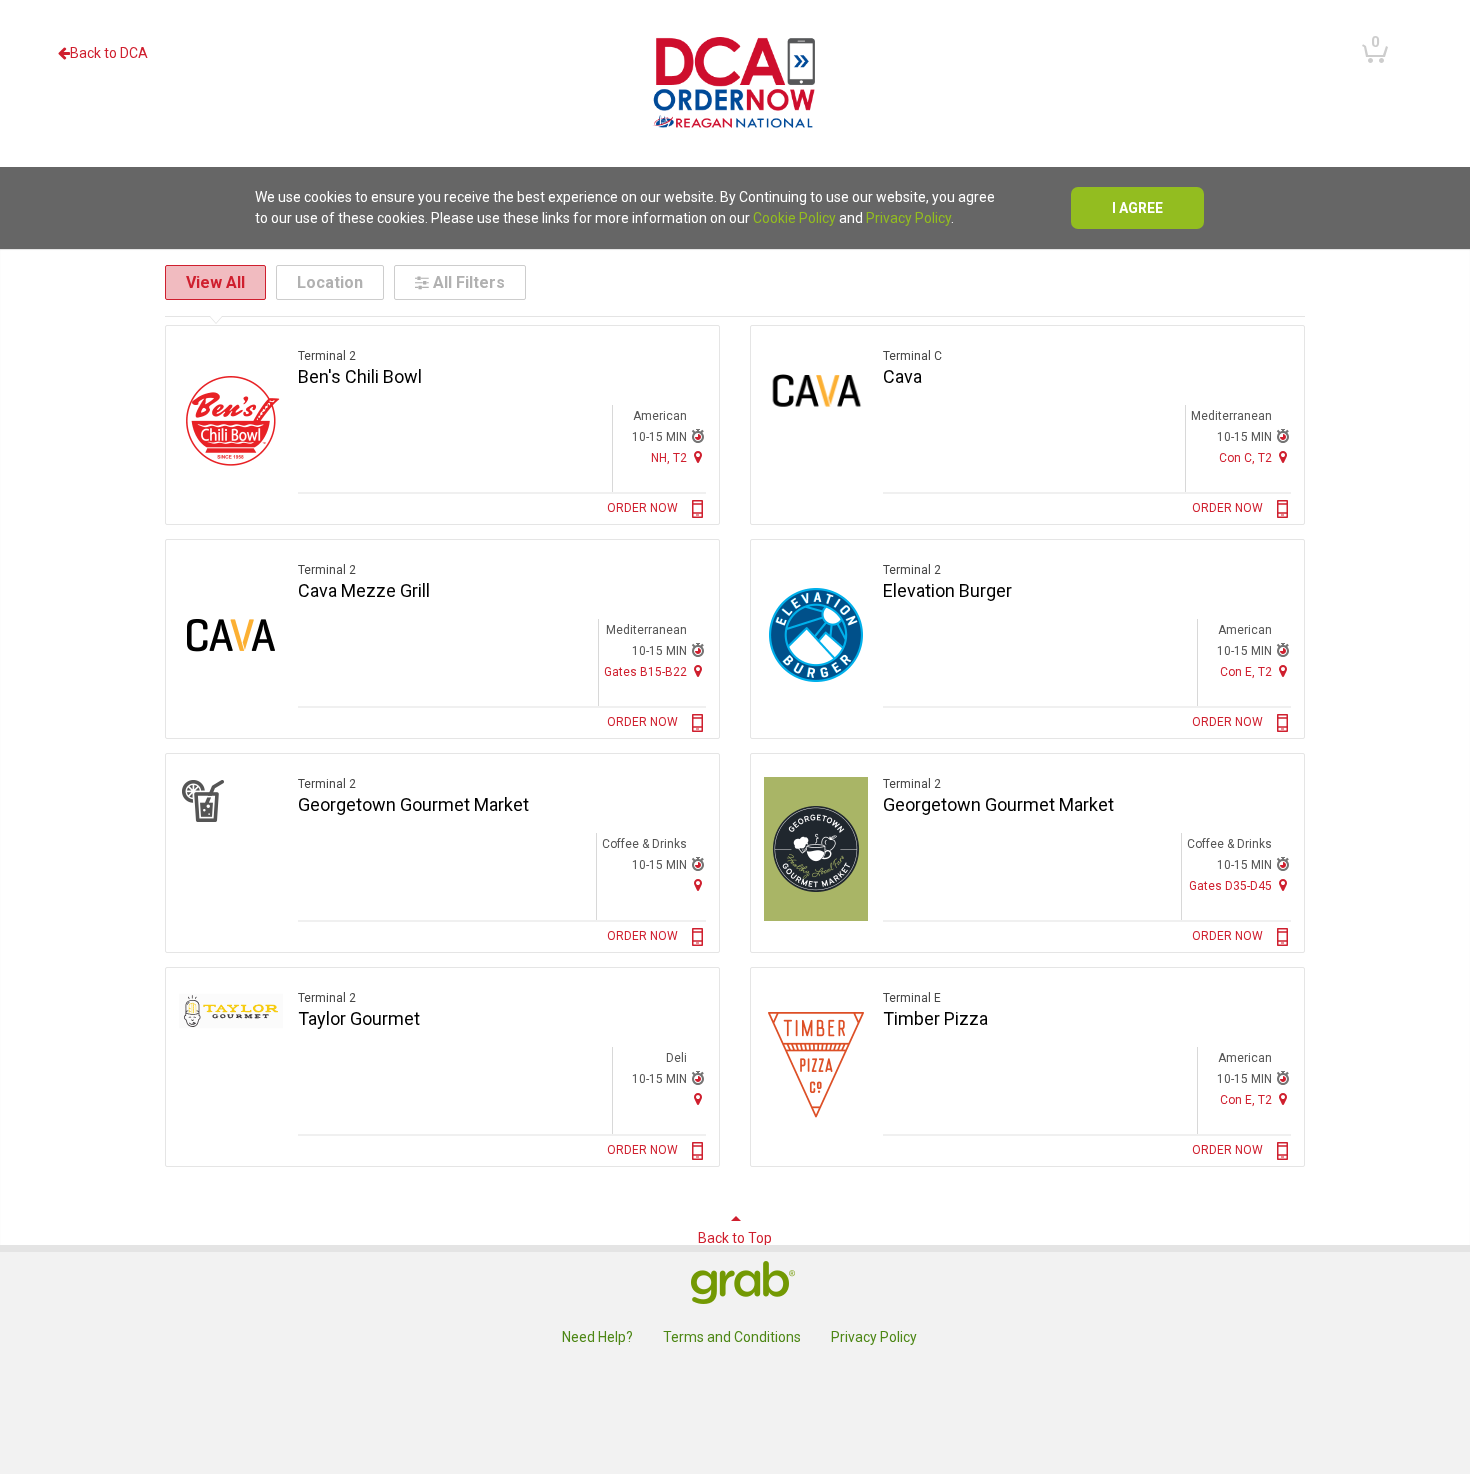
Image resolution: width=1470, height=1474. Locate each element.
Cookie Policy (794, 218)
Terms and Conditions (732, 1337)
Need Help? (597, 1337)
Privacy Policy (908, 218)
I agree (1137, 208)
